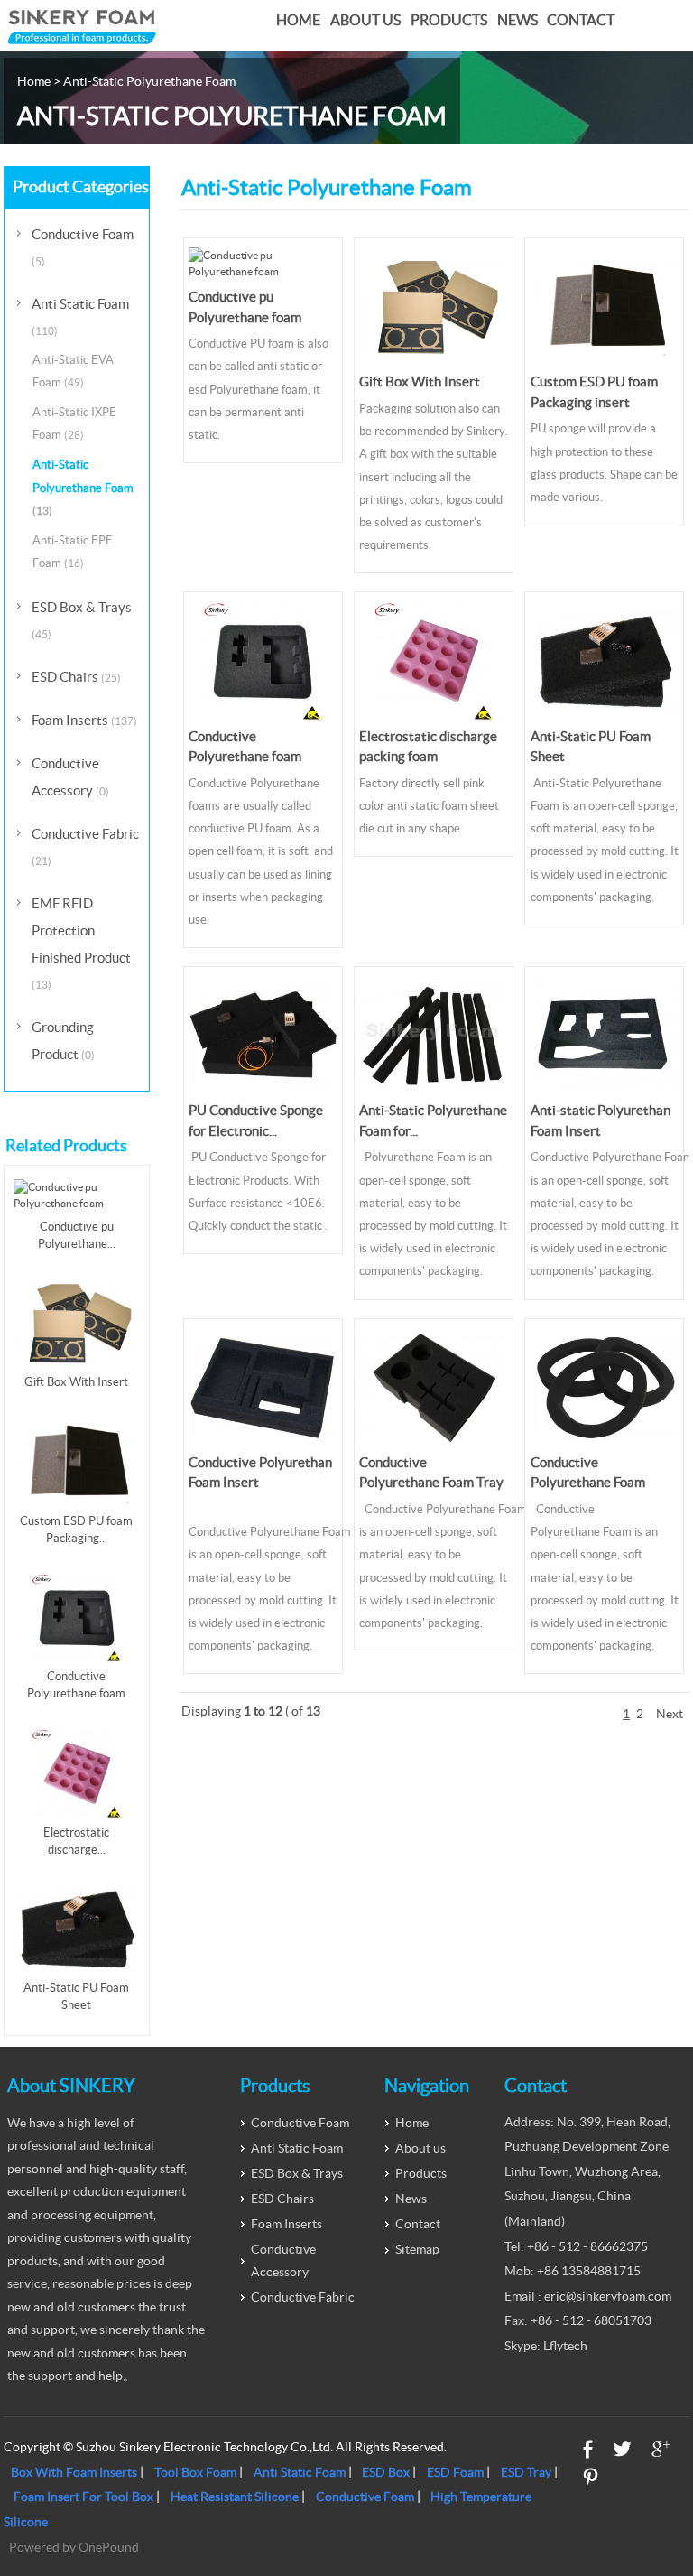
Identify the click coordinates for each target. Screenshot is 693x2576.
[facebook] (588, 2449)
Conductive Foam (83, 247)
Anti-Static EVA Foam (73, 371)
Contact (581, 20)
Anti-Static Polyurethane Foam (83, 487)
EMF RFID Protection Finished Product (81, 943)
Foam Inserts (84, 720)
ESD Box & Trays (82, 620)
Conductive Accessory (70, 777)
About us (365, 20)
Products (449, 20)
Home (298, 20)
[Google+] (661, 2449)
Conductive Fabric (85, 846)
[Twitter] (622, 2449)
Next (670, 1714)
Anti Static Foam (80, 316)
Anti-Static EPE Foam (73, 552)
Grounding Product (63, 1041)
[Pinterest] (591, 2477)
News (517, 20)
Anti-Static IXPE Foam (74, 423)
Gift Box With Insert (420, 381)
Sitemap (417, 2249)
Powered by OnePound (74, 2547)
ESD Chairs (76, 677)
